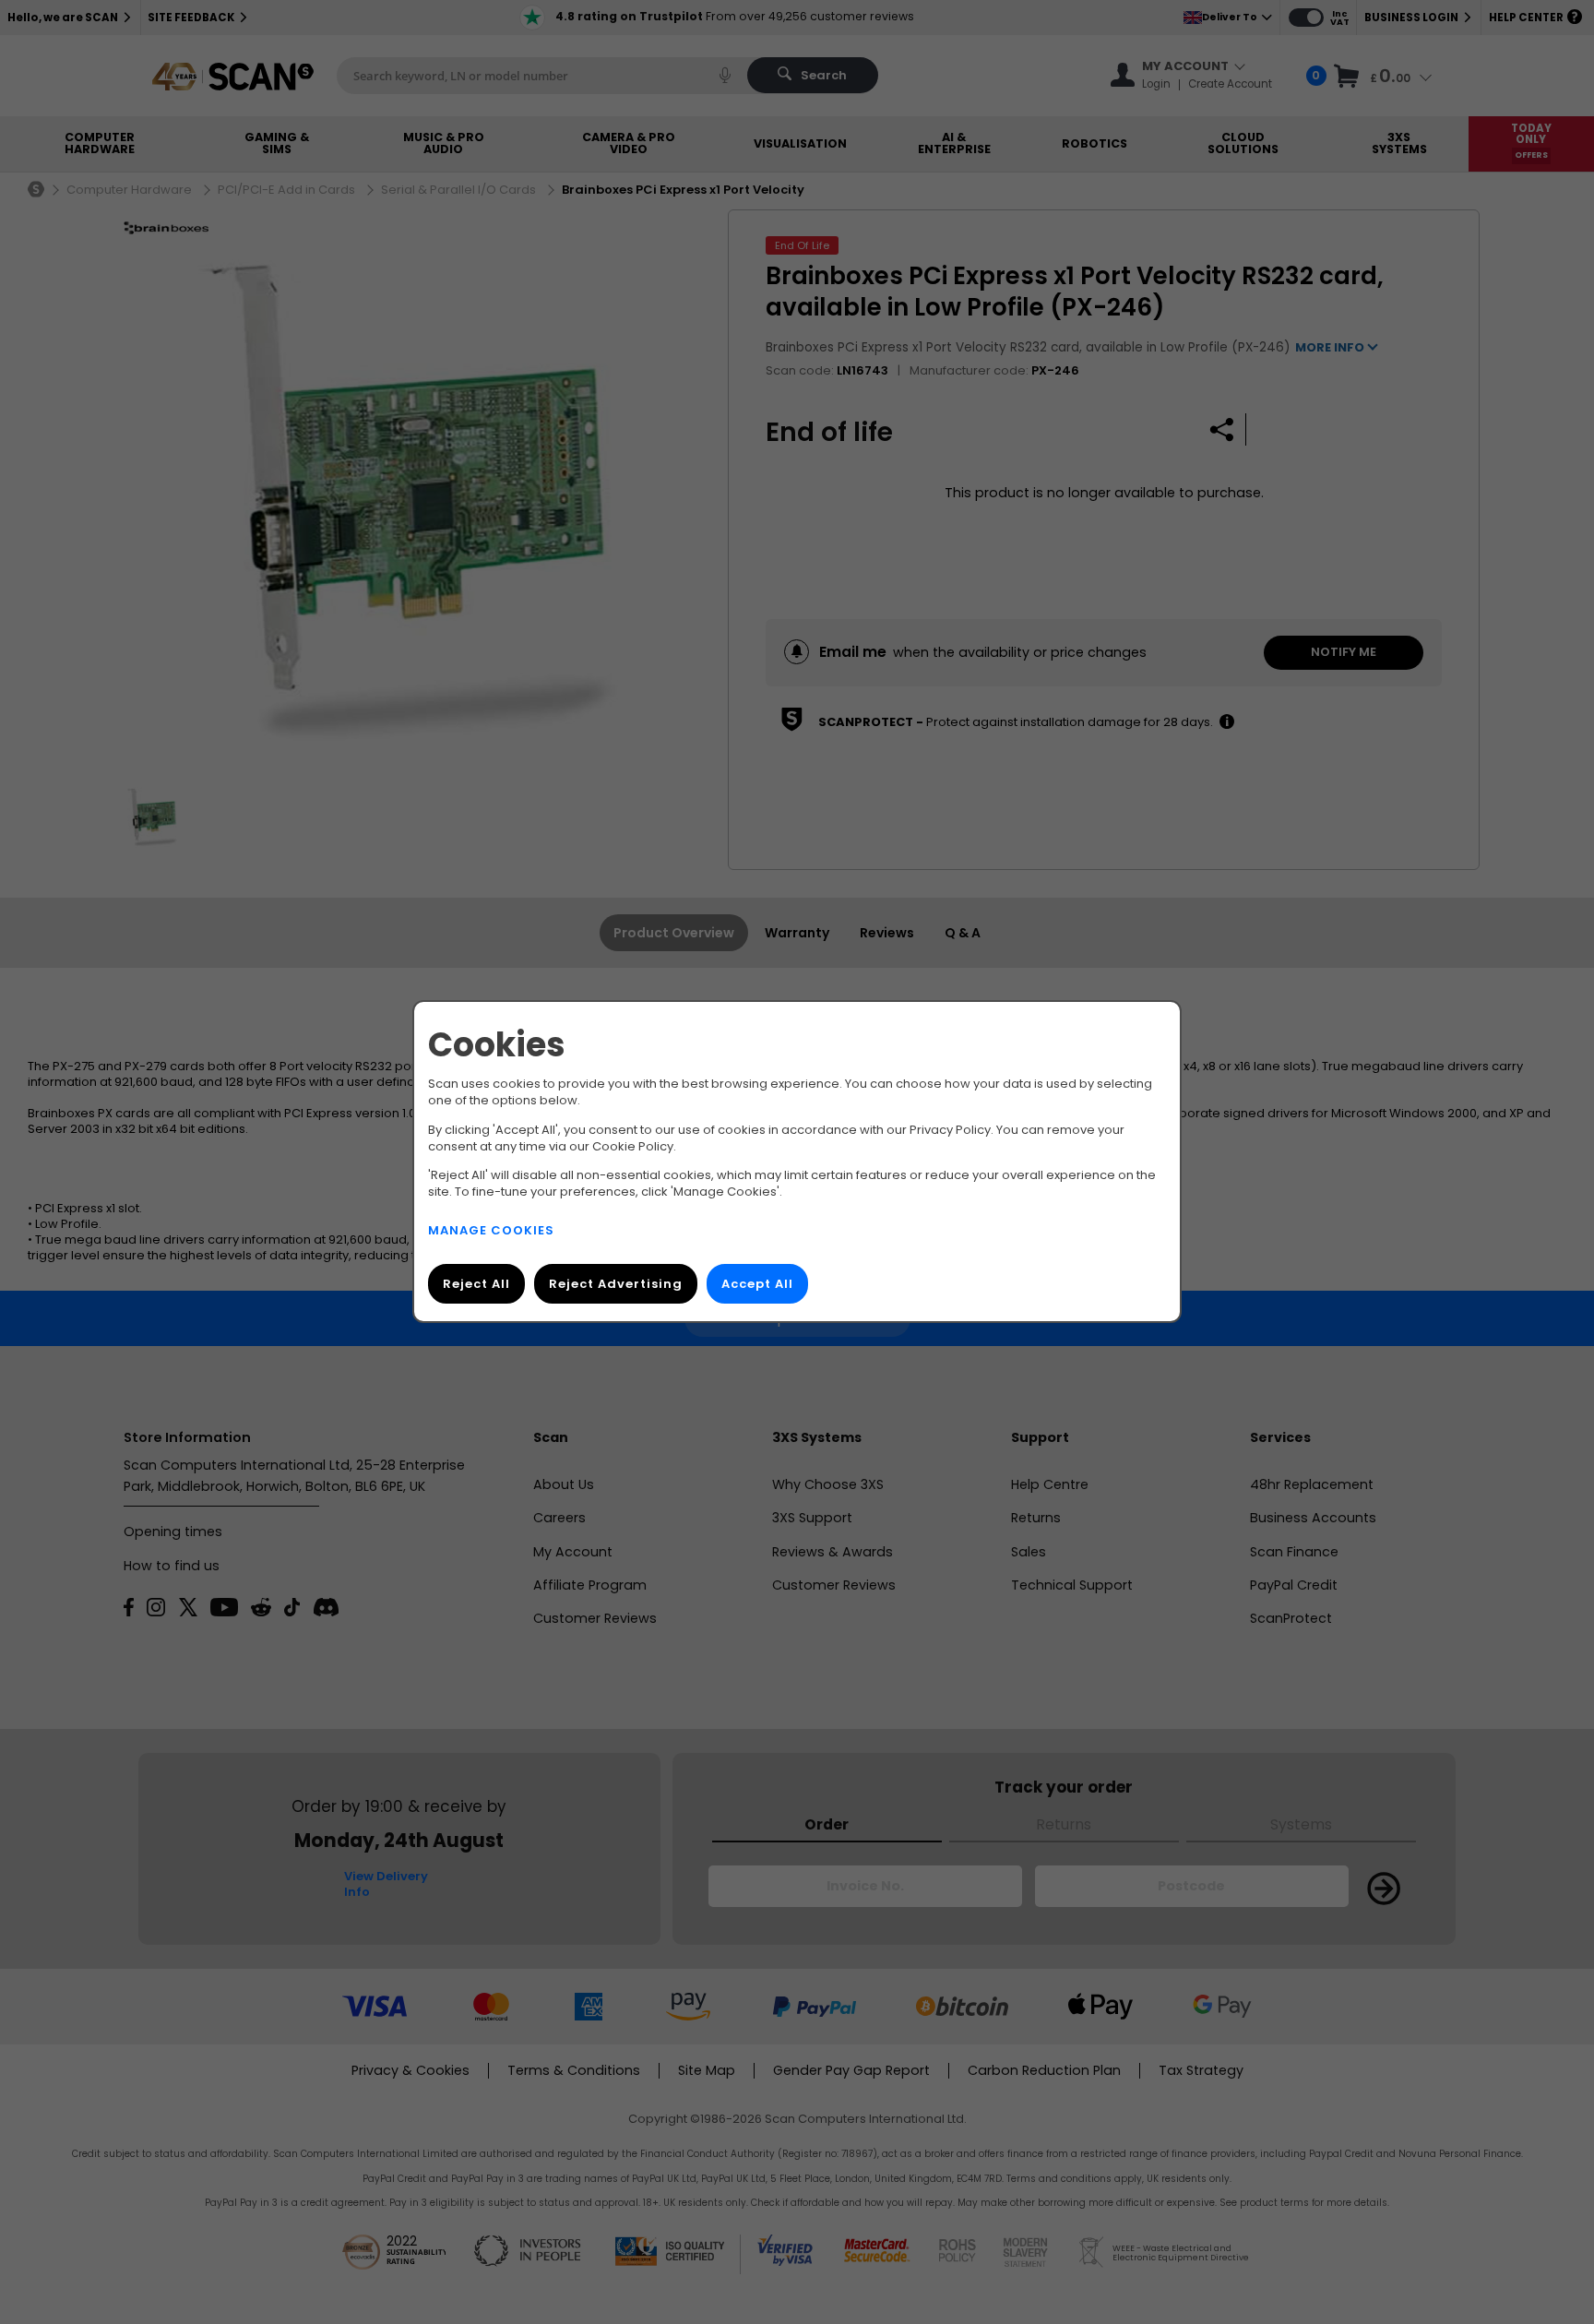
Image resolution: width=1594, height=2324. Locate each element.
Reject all (476, 1285)
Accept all (757, 1285)
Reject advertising (616, 1285)
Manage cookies (491, 1231)
